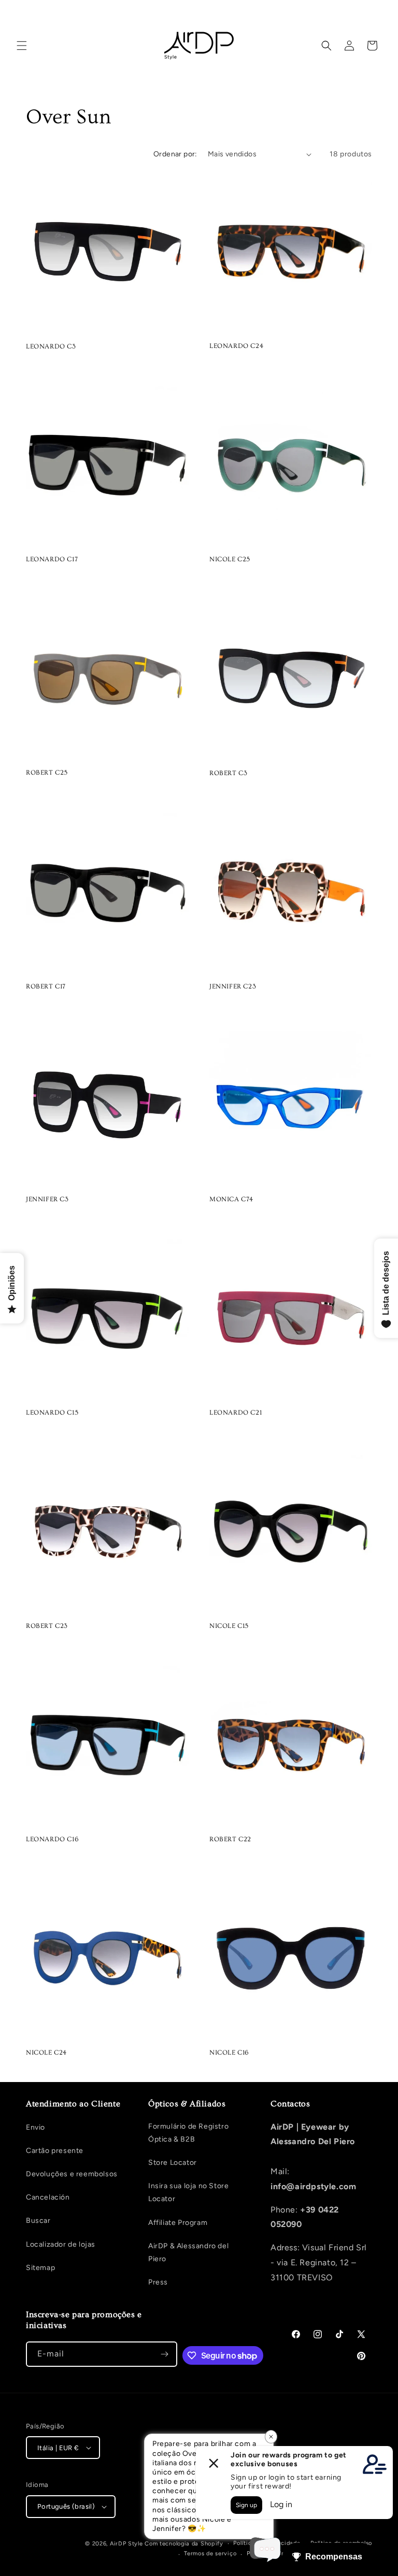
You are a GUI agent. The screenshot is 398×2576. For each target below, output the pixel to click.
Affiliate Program (178, 2223)
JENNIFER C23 (233, 986)
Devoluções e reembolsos (72, 2174)
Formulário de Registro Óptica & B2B (188, 2133)
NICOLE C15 (229, 1626)
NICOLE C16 (229, 2053)
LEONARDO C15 (52, 1413)
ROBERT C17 (46, 986)
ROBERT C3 (228, 773)
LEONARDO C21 (236, 1413)
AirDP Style (126, 2544)
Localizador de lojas (61, 2244)
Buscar (38, 2221)
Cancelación (48, 2197)
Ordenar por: (175, 154)
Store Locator (173, 2163)
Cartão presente (55, 2151)
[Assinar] (165, 2354)
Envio (35, 2127)
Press (158, 2282)
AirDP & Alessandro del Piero (188, 2252)
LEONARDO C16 (52, 1839)
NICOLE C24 (46, 2053)
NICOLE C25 (230, 559)
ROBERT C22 (230, 1839)
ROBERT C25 (47, 773)
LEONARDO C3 (51, 346)
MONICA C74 (231, 1199)
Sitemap (40, 2268)
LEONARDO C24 (236, 346)
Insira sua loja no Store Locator (188, 2192)
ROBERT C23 (47, 1626)
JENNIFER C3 (47, 1199)
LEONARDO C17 (52, 559)
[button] (22, 46)
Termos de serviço (210, 2553)
